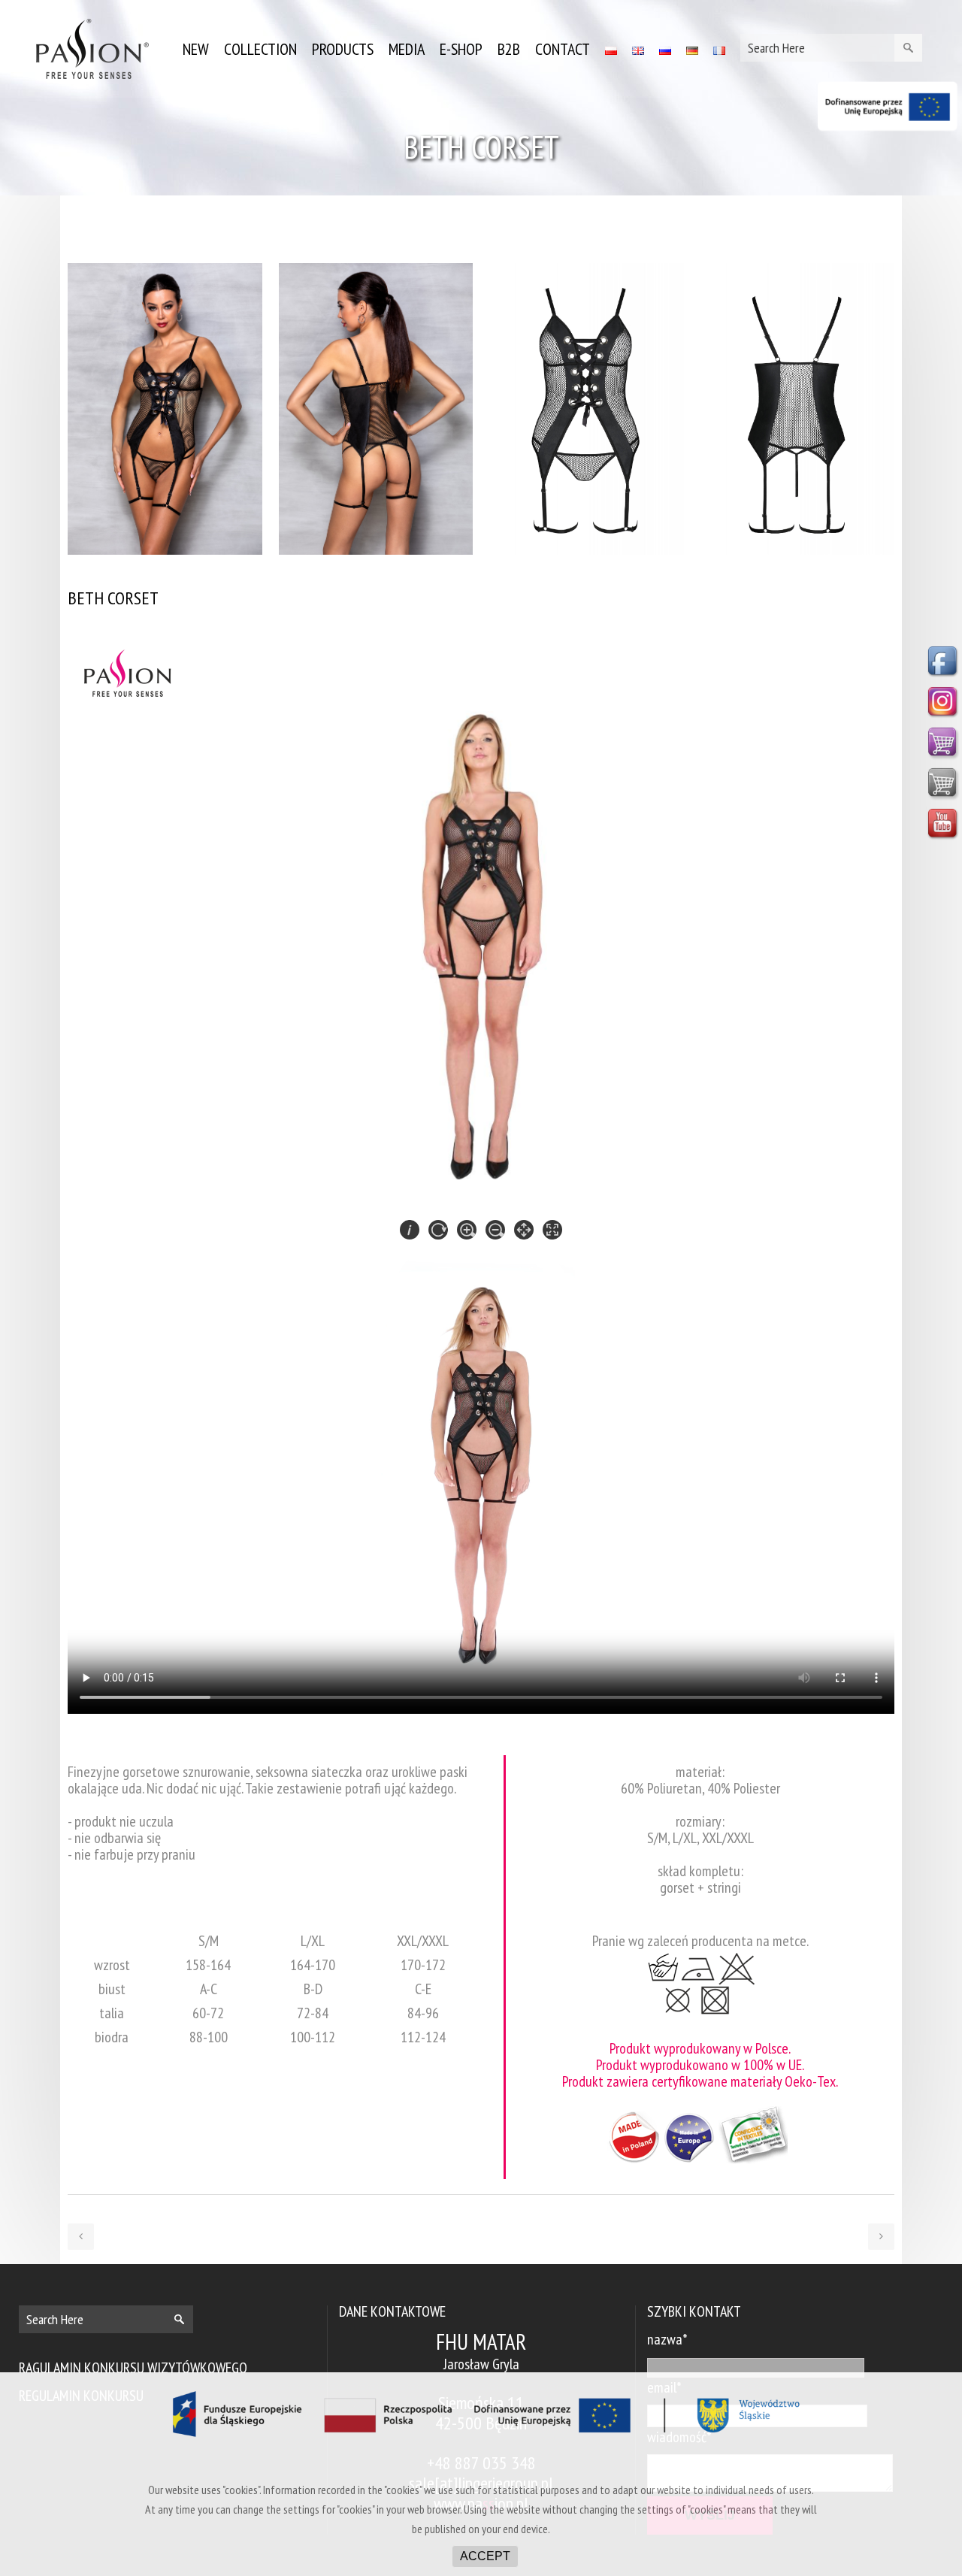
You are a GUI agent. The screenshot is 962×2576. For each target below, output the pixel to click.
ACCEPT (485, 2556)
